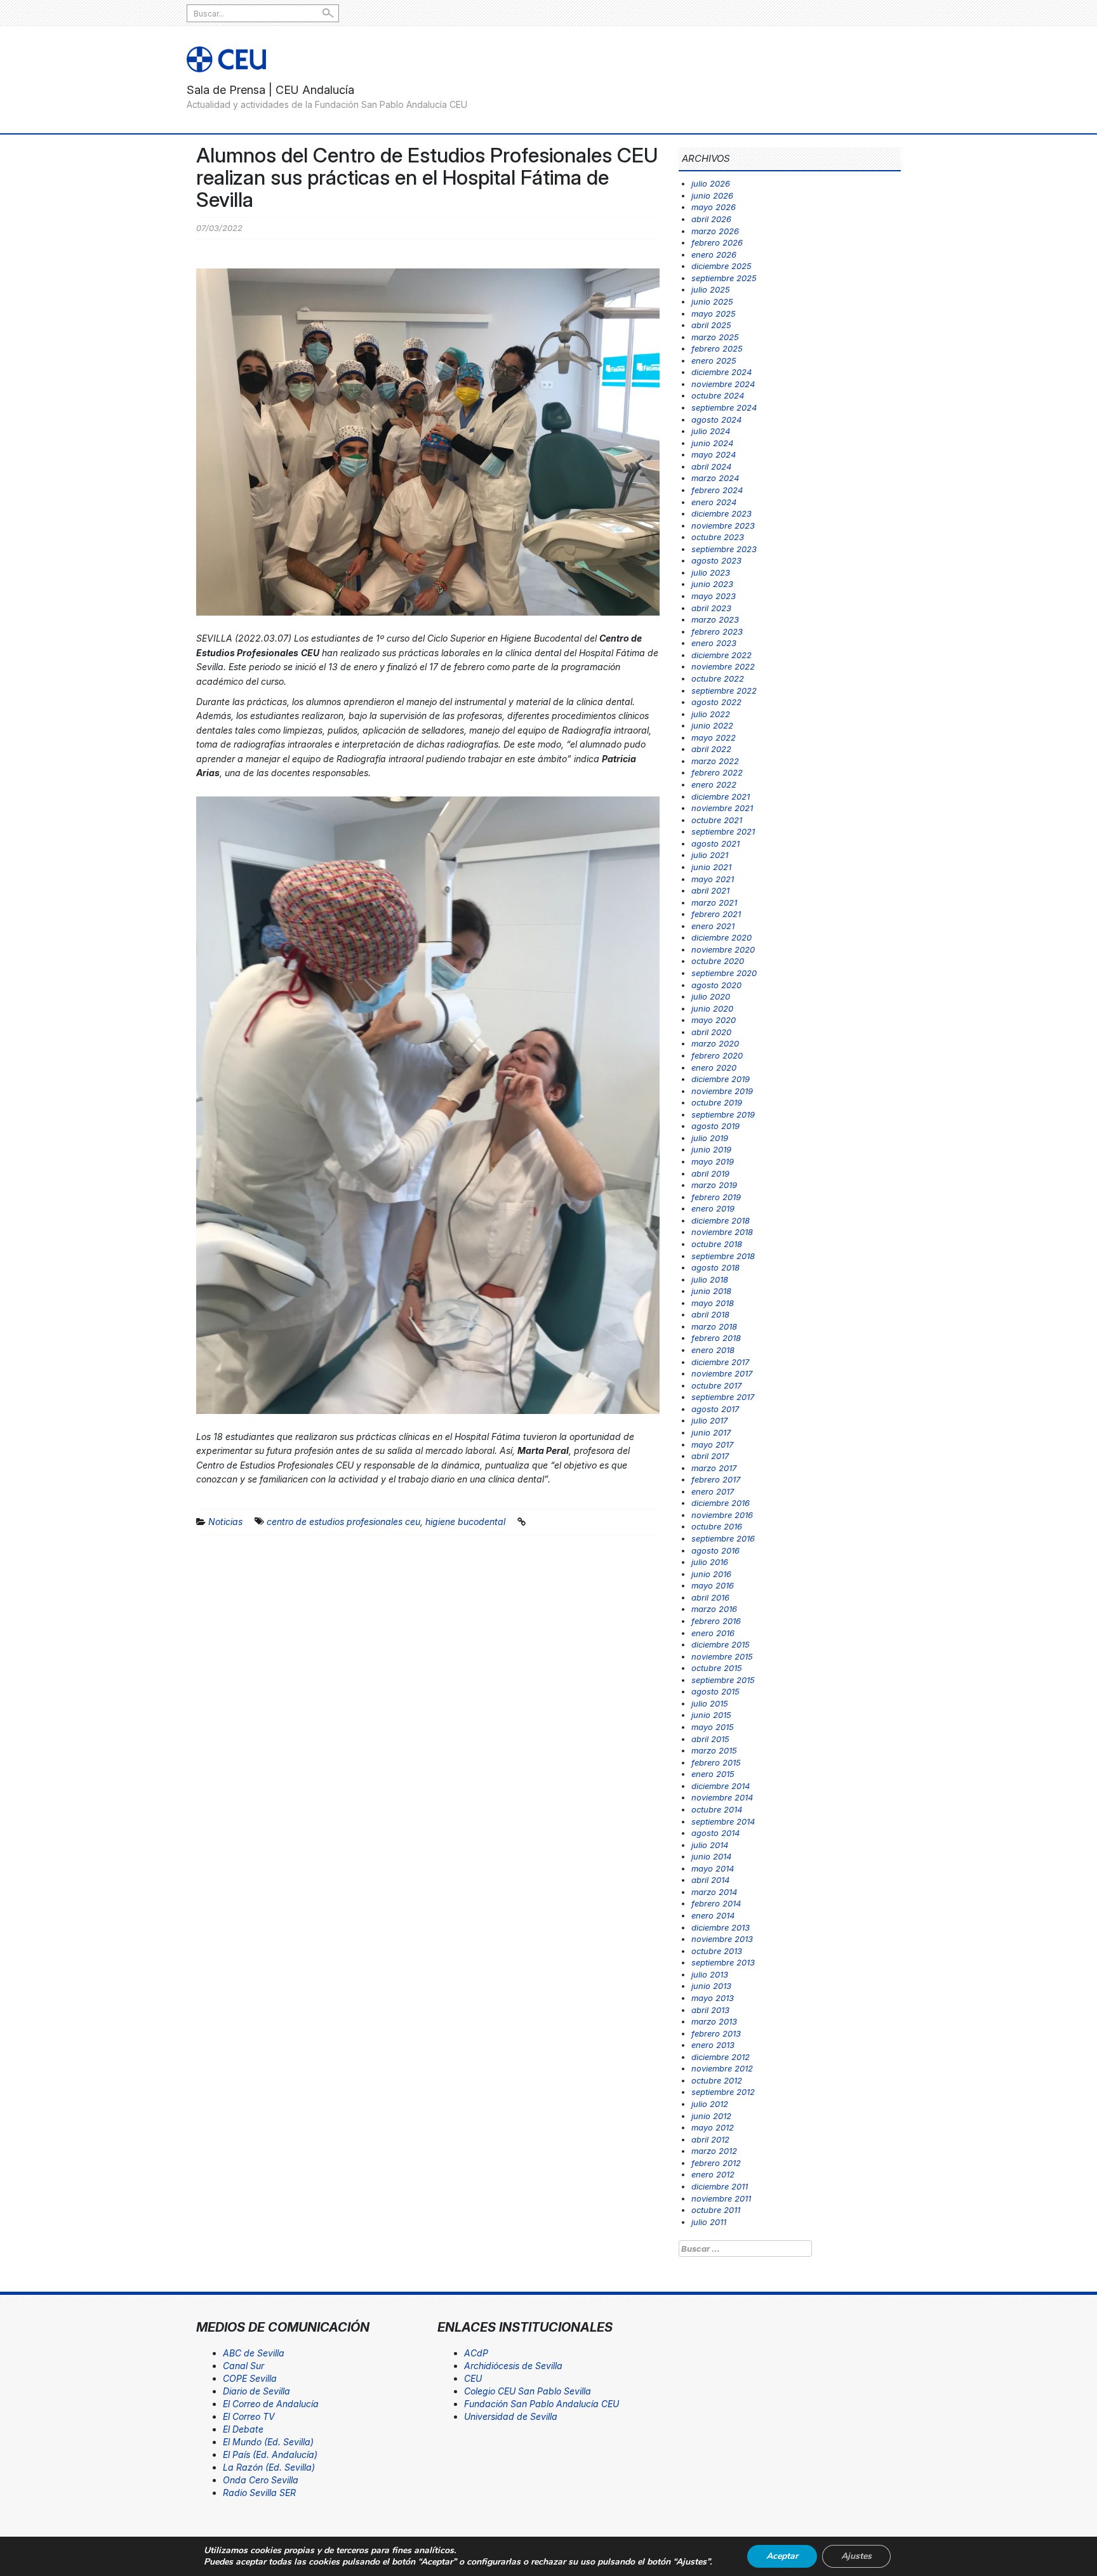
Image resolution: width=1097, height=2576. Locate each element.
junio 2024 (712, 443)
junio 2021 (711, 867)
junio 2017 (711, 1432)
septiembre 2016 (723, 1538)
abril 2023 (711, 608)
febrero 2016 (716, 1621)
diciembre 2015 (721, 1644)
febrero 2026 (717, 242)
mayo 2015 (713, 1727)
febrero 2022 (717, 772)
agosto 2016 (715, 1550)
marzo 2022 (715, 761)
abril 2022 (711, 749)
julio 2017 (709, 1420)
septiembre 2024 (724, 407)
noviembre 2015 (722, 1656)
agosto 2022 (716, 702)
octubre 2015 (717, 1668)
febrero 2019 (716, 1197)
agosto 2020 (716, 985)
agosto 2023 (716, 560)
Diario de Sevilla (256, 2391)
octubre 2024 (718, 395)
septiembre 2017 (723, 1397)
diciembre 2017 (720, 1362)
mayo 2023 (714, 596)
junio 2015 (711, 1715)
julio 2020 (711, 996)
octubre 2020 (718, 961)
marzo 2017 (714, 1468)
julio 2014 (710, 1845)
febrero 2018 (716, 1338)
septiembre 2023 (724, 549)
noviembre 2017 (722, 1373)
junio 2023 (712, 584)
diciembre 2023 (721, 513)
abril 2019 (710, 1173)
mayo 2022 (714, 737)
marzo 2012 (714, 2151)
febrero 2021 (716, 914)
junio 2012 (711, 2116)
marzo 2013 (714, 2021)
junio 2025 (712, 301)
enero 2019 (713, 1208)
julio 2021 (710, 855)
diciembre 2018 (721, 1220)
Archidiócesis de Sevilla (513, 2366)
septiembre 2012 (723, 2092)
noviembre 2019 (722, 1091)
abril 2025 (711, 325)
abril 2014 (710, 1880)
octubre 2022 (718, 678)
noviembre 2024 (723, 384)
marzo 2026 (715, 231)
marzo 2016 (714, 1609)
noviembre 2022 (723, 666)
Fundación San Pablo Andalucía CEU (542, 2404)
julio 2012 (710, 2104)
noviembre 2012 (722, 2068)
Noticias (225, 1522)
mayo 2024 (714, 454)
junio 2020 (712, 1008)
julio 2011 (709, 2222)
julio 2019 (710, 1138)
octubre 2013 (717, 1951)
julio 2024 (711, 431)
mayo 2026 (714, 207)
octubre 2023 (718, 537)
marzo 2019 (714, 1185)
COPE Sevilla (250, 2378)
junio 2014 (711, 1856)
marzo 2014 (714, 1892)
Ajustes (856, 2556)
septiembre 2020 (724, 973)
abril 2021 (710, 890)
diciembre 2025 (721, 266)
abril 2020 (711, 1032)
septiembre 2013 (723, 1962)
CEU (473, 2378)
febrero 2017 (716, 1479)
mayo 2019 (713, 1161)
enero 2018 (713, 1350)
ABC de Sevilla (254, 2353)
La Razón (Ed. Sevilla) (269, 2467)
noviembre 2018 (722, 1232)
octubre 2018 (717, 1244)
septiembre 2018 (723, 1256)
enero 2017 (713, 1491)
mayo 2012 (713, 2127)
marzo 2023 (715, 619)
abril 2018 (710, 1314)
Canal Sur (243, 2366)
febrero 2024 (717, 490)
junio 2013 (711, 1986)
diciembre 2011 (720, 2186)
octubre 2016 (717, 1526)
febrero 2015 (716, 1762)
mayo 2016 (713, 1585)
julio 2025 (711, 289)
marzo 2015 (714, 1750)
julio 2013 (710, 1974)
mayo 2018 (713, 1303)
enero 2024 (714, 502)
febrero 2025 (717, 348)
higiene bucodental (465, 1522)
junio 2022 (712, 725)
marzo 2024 (715, 478)
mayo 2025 (714, 314)
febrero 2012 (716, 2163)
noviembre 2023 (723, 525)
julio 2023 (711, 572)
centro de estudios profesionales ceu (343, 1522)
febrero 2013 (716, 2033)
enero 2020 (714, 1067)
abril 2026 (711, 219)
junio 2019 (711, 1149)
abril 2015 (710, 1739)
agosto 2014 (715, 1833)
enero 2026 (714, 254)
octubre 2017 (716, 1385)
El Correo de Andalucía (271, 2404)
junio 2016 (711, 1574)
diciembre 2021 (721, 796)
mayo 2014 (713, 1868)
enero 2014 (713, 1915)
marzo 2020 (715, 1043)
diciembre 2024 (721, 372)
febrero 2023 (717, 631)
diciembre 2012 (721, 2057)
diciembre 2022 (721, 655)
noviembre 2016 (722, 1515)
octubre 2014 (717, 1809)
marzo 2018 (714, 1326)
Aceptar (782, 2556)
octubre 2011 (716, 2210)
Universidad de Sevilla (511, 2416)
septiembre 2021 (723, 831)
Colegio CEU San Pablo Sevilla (528, 2391)
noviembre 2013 (722, 1939)
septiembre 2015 (723, 1680)
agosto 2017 (715, 1409)
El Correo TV (249, 2416)
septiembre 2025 (724, 278)
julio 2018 (710, 1279)
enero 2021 (713, 926)
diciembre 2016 (721, 1503)
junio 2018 (711, 1291)
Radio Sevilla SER (259, 2493)
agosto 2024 (716, 419)
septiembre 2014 (723, 1821)
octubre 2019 (717, 1102)
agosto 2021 (715, 843)
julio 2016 (710, 1562)
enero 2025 (714, 360)
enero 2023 (714, 643)
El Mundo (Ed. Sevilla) (268, 2442)
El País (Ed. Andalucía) (270, 2454)
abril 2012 (710, 2139)
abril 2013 (710, 2010)
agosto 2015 (715, 1691)
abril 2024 (711, 466)
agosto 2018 (715, 1267)
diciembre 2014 (721, 1786)
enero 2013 (713, 2045)
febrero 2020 (717, 1055)
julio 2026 (711, 183)
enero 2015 (713, 1774)
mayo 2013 (713, 1998)
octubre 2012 (717, 2080)
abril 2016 (710, 1597)
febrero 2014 (716, 1903)
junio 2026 (712, 195)
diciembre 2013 (721, 1927)
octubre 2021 (717, 820)
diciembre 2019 (721, 1079)
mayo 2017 (712, 1444)
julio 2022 (711, 714)
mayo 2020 (714, 1020)
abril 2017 (710, 1456)
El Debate (243, 2429)
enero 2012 (713, 2174)
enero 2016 (713, 1633)
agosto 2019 (715, 1126)
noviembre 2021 (722, 808)
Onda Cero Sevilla (261, 2480)
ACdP (476, 2353)
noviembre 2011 (721, 2198)
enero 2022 (714, 784)
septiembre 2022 (724, 690)
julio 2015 (710, 1703)
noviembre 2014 (722, 1797)
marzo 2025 (715, 337)
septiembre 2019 (723, 1114)
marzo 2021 (714, 902)
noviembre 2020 (723, 949)
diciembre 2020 (721, 937)
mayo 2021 (713, 879)
